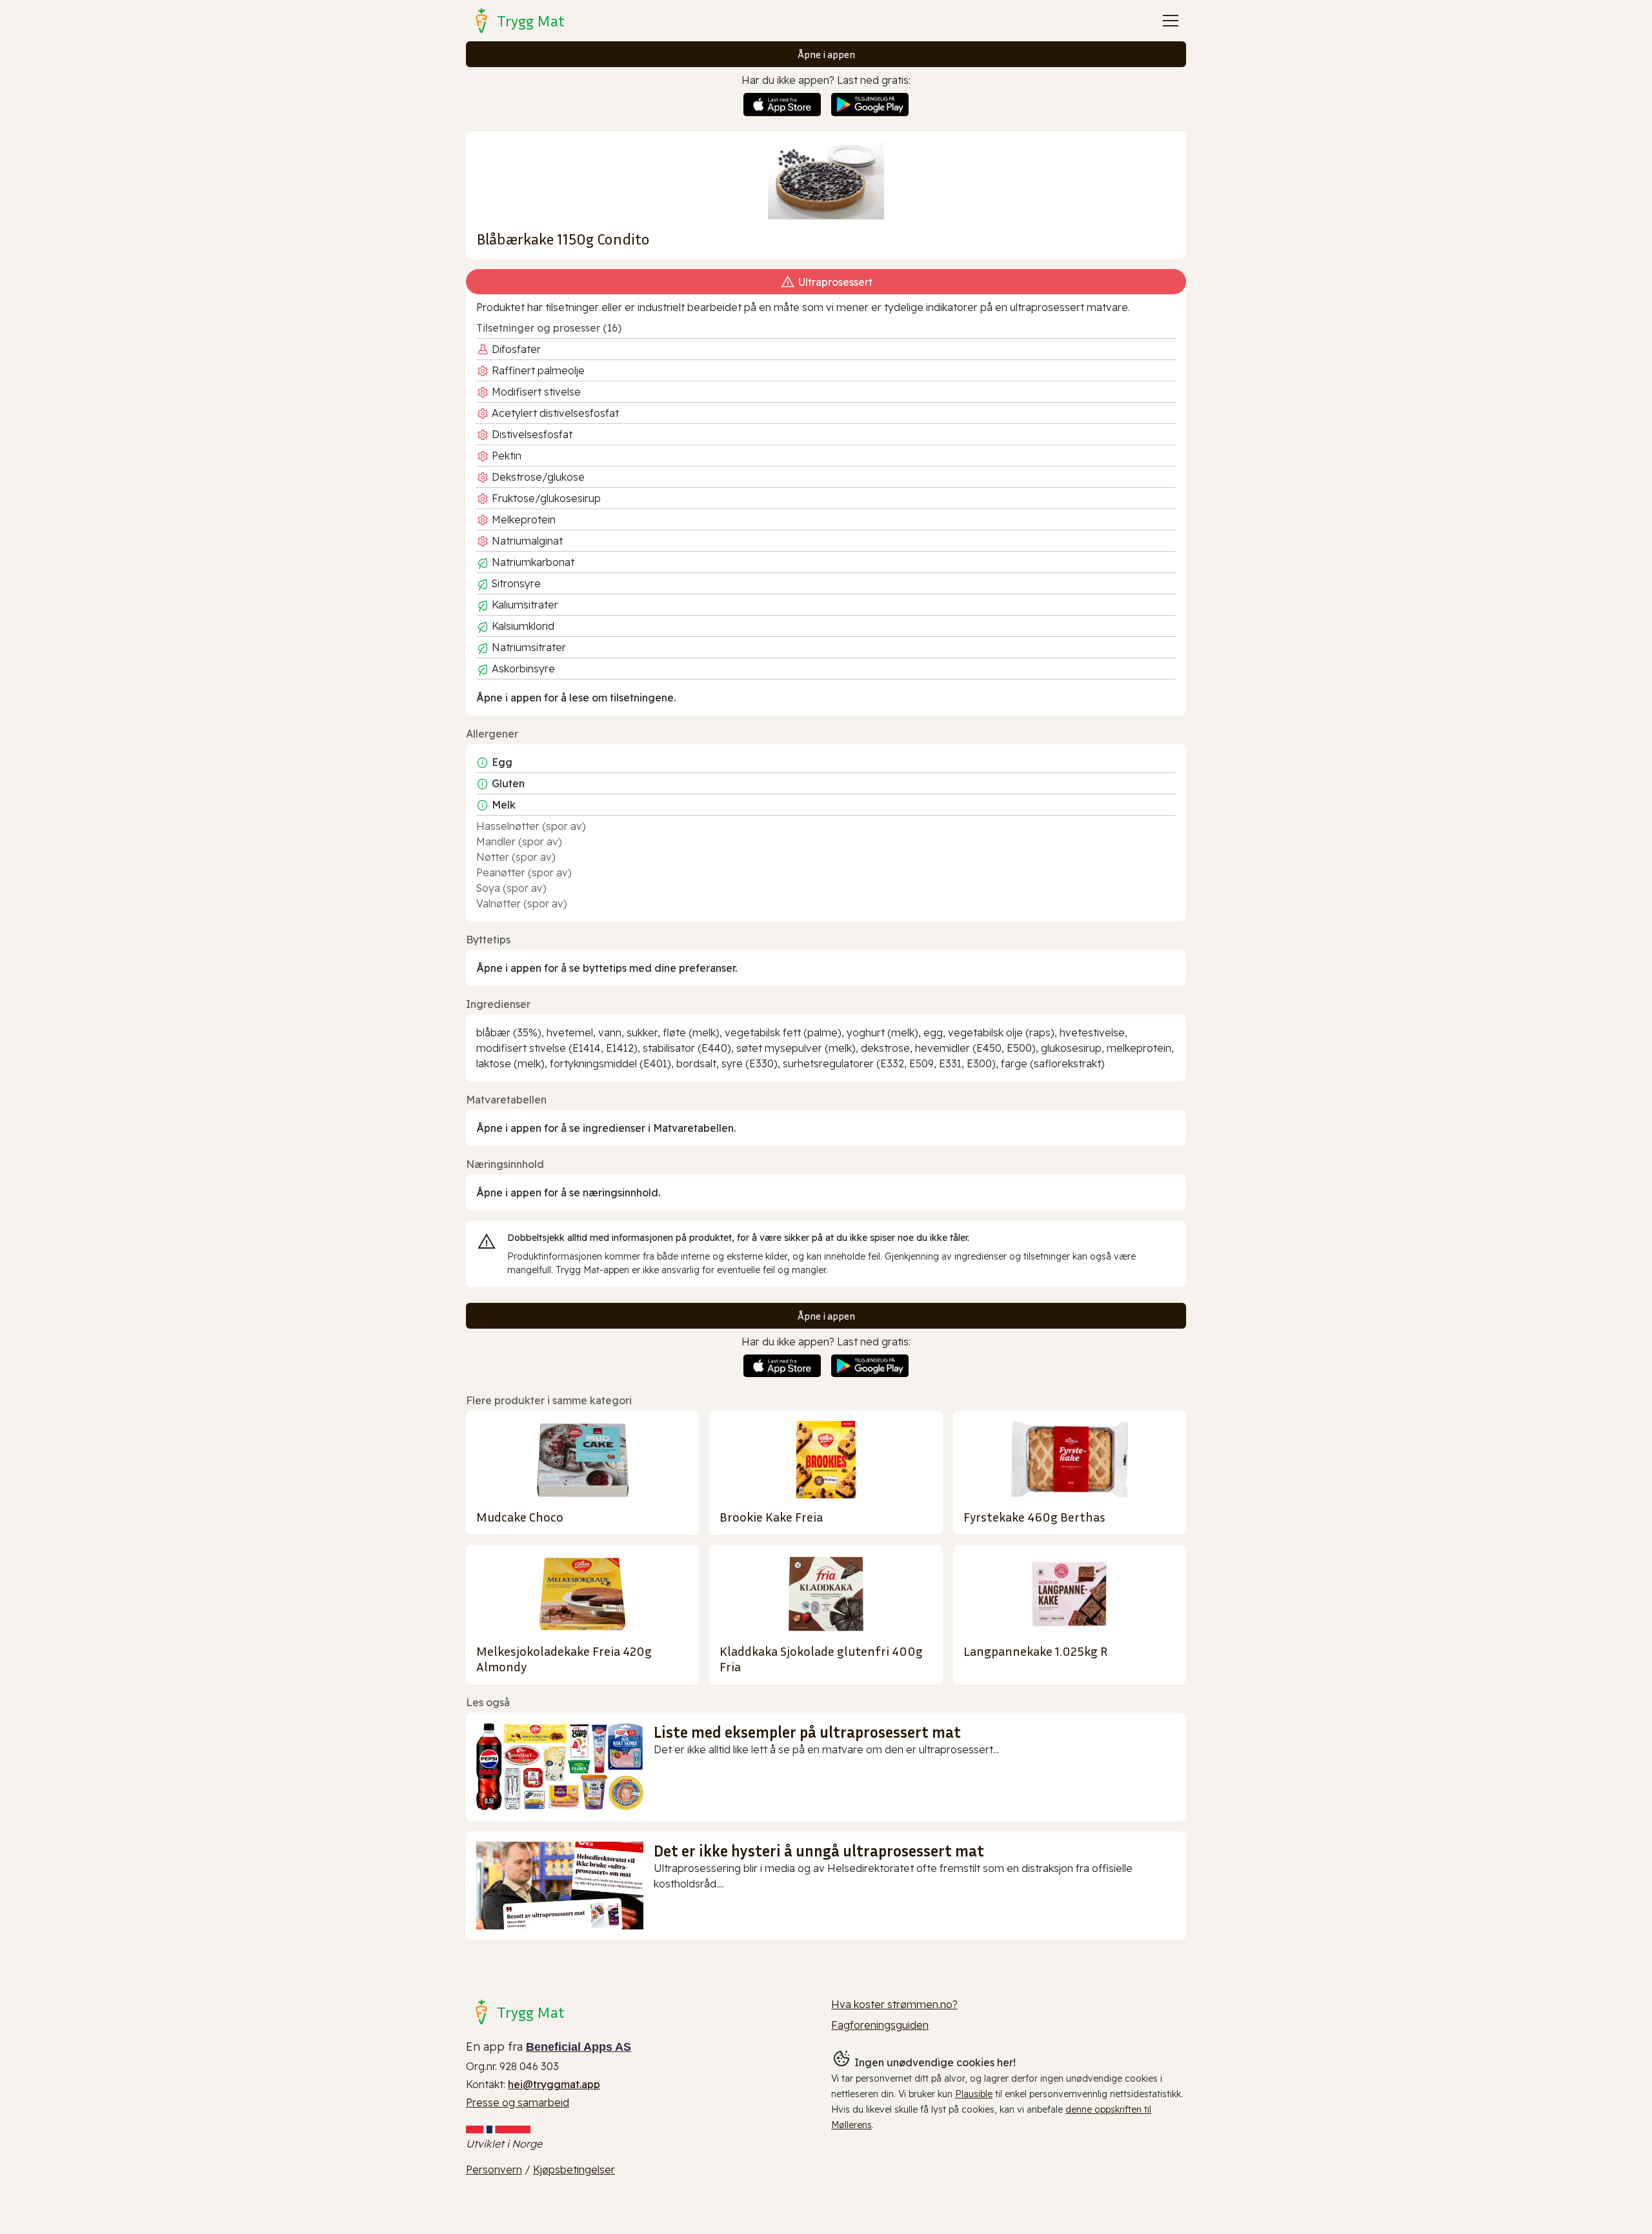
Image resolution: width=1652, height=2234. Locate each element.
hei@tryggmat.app (554, 2084)
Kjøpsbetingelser (574, 2169)
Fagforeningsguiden (880, 2025)
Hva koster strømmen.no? (894, 2004)
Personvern (494, 2169)
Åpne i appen (826, 54)
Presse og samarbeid (518, 2102)
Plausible (974, 2094)
